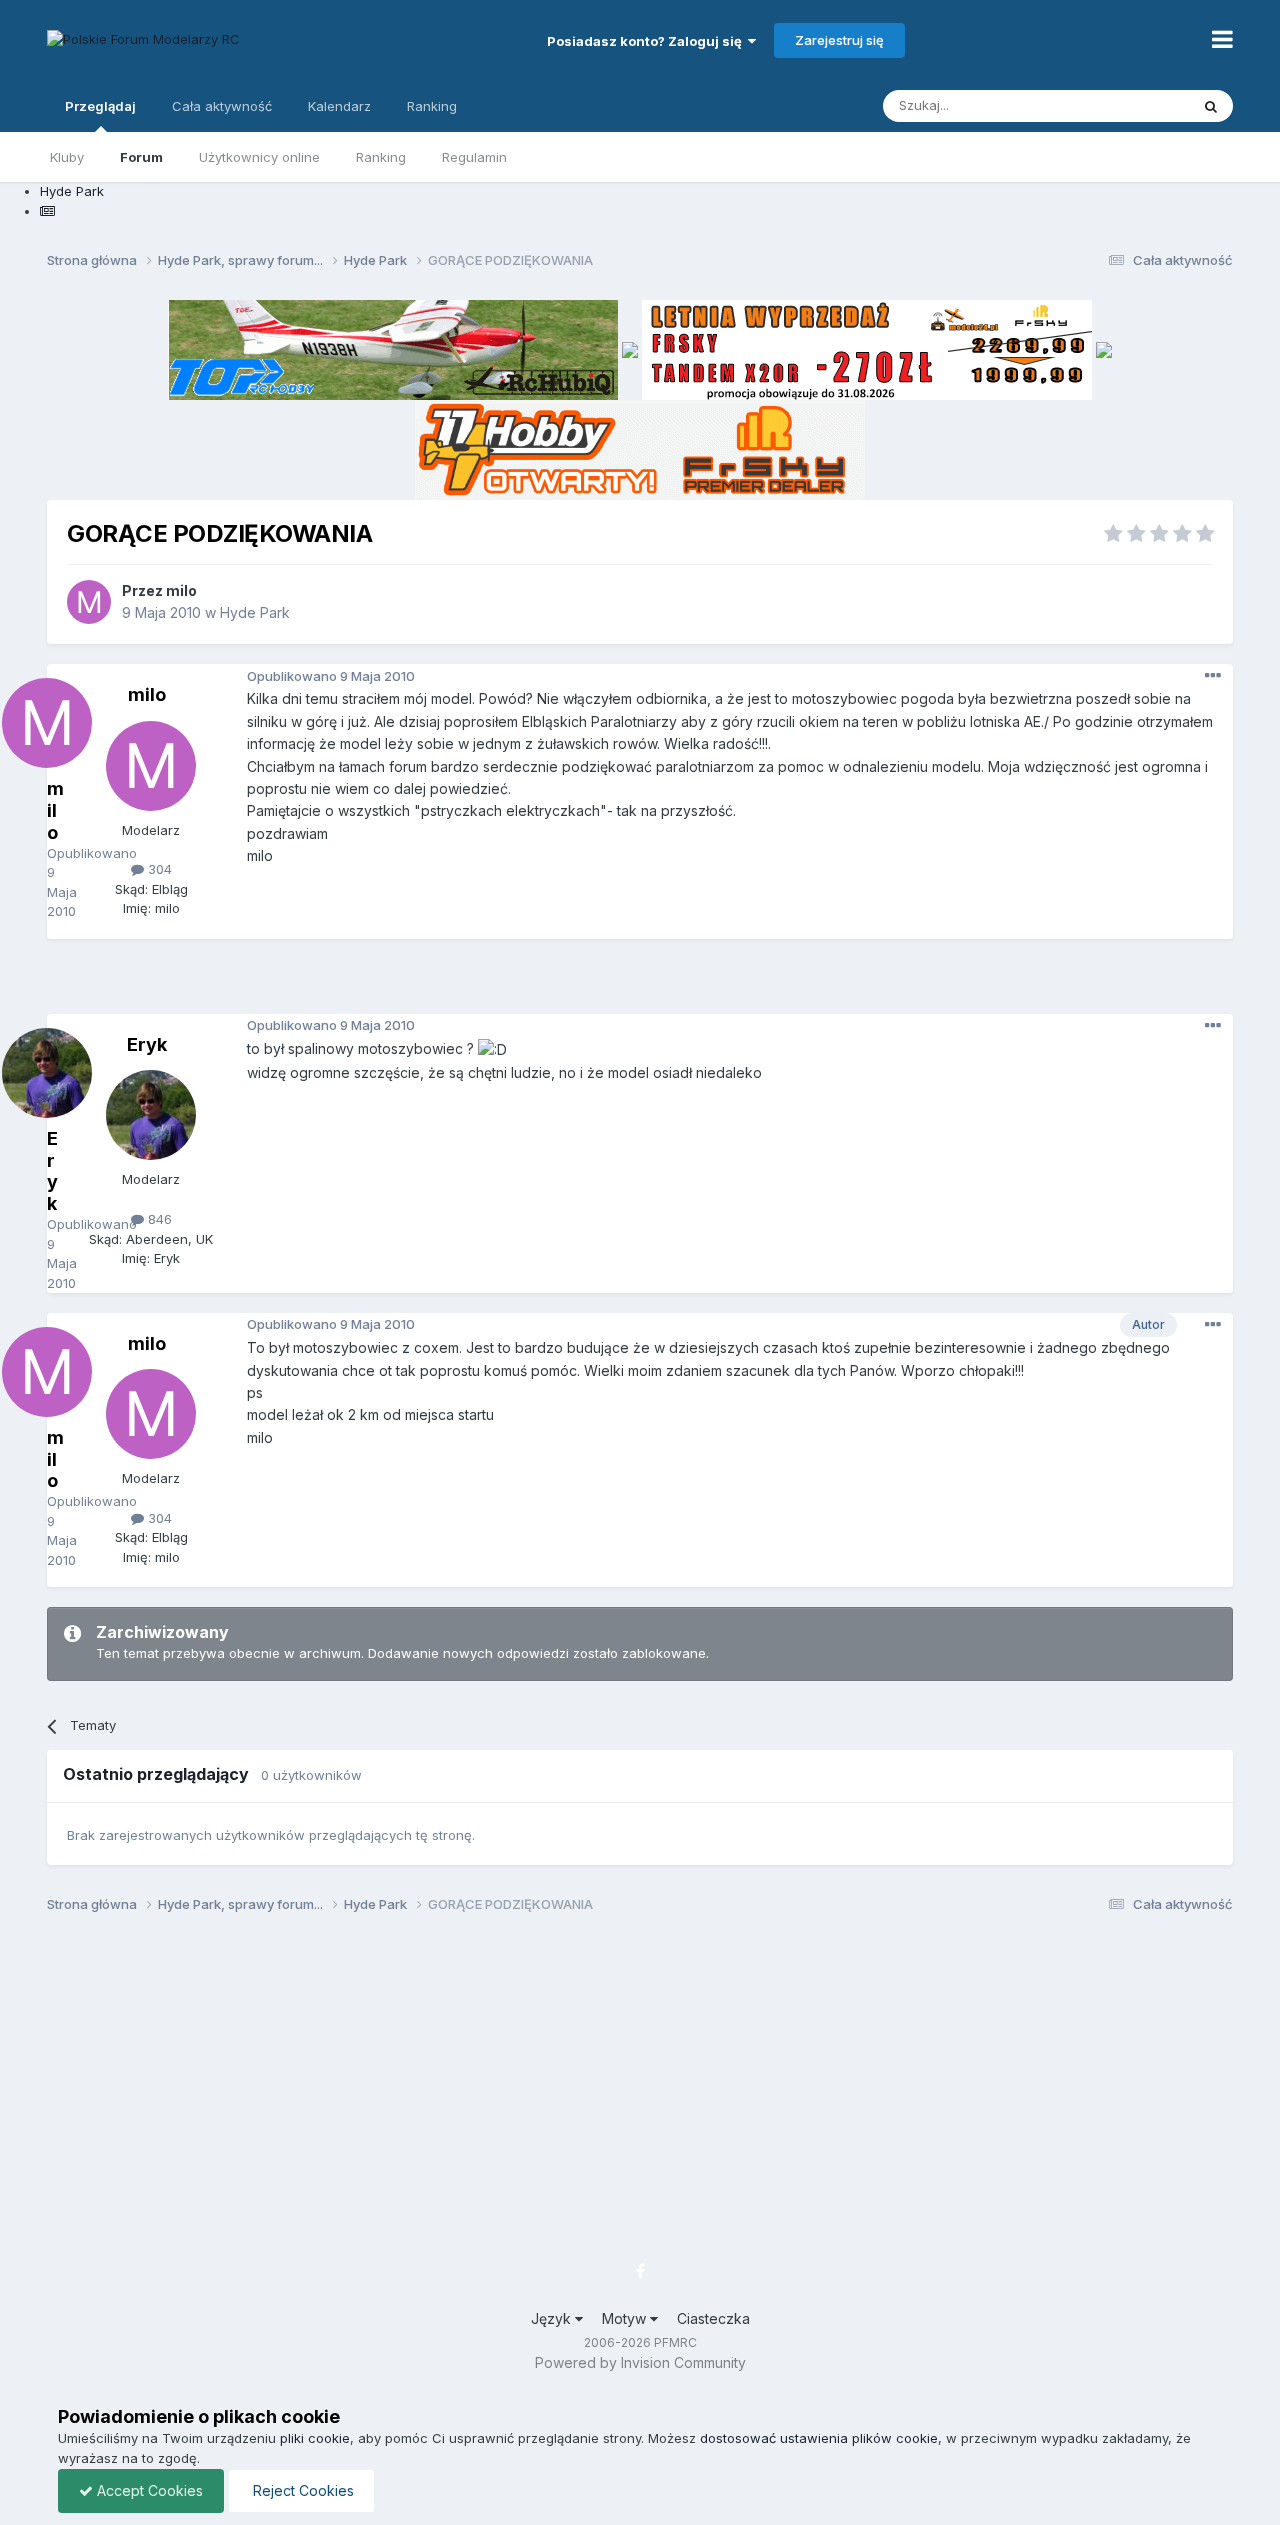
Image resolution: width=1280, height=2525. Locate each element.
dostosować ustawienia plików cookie (819, 2438)
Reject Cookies (301, 2490)
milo (181, 590)
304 (158, 869)
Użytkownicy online (259, 157)
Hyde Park (255, 612)
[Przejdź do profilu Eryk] (151, 1115)
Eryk (147, 1044)
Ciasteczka (713, 2318)
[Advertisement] (640, 984)
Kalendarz (339, 106)
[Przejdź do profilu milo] (89, 602)
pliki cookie (315, 2438)
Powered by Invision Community (640, 2362)
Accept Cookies (148, 2490)
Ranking (381, 157)
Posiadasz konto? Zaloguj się (647, 41)
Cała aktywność (222, 106)
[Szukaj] (1211, 106)
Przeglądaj (100, 106)
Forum (141, 157)
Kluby (67, 157)
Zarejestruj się (839, 40)
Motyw (626, 2318)
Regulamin (474, 157)
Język (553, 2318)
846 (158, 1219)
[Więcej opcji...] (1213, 676)
